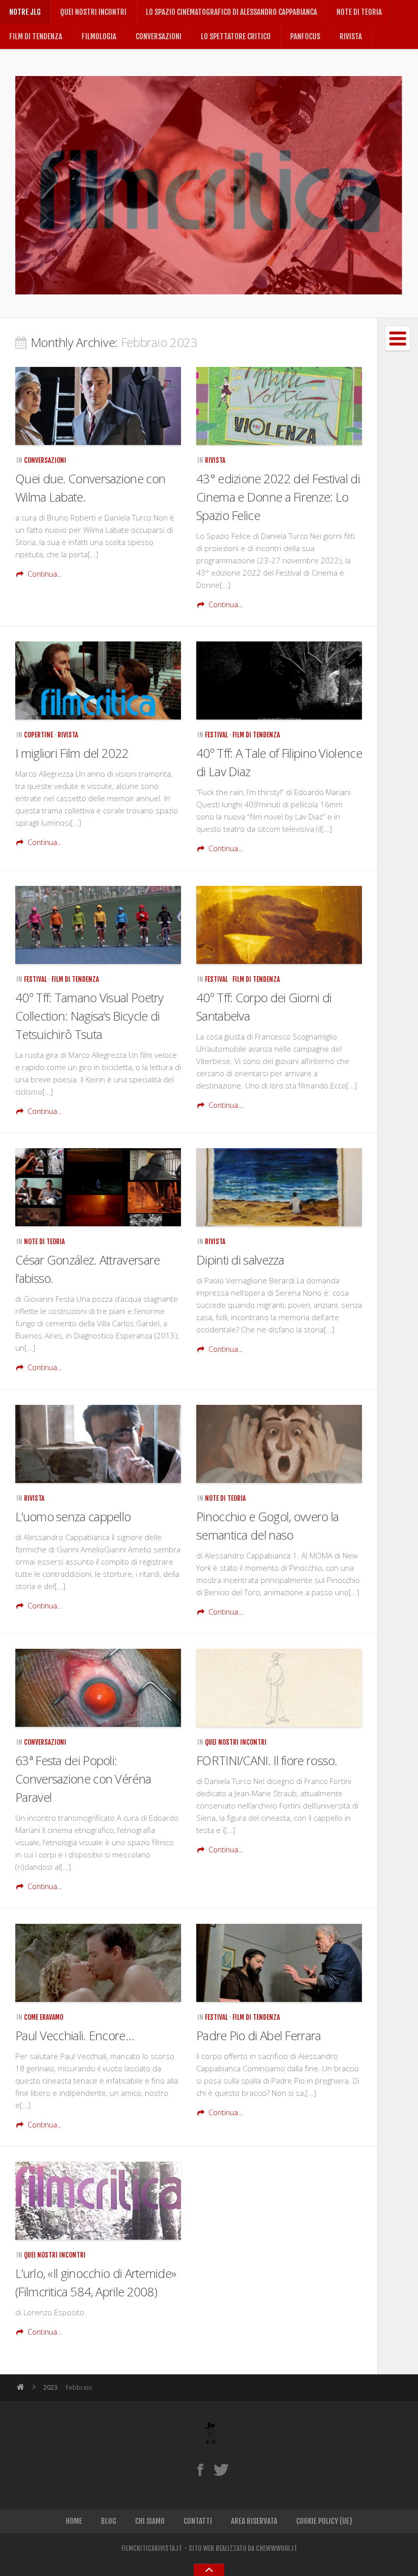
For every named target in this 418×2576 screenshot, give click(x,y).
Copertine (38, 735)
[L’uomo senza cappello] (98, 1444)
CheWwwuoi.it (277, 2548)
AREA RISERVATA (254, 2521)
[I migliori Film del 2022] (98, 680)
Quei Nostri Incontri (93, 12)
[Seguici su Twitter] (221, 2469)
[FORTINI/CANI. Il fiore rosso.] (279, 1688)
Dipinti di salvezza (240, 1260)
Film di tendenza (36, 36)
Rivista (351, 36)
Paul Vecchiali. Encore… (75, 2035)
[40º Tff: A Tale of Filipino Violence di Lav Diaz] (279, 680)
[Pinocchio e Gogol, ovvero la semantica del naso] (279, 1444)
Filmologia (99, 36)
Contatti (198, 2521)
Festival (216, 735)
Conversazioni (159, 36)
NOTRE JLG (25, 12)
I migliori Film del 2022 (72, 753)
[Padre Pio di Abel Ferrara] (279, 1963)
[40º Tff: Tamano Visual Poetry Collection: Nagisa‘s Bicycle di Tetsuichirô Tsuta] (98, 925)
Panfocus (305, 36)
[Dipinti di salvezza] (279, 1187)
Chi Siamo (150, 2521)
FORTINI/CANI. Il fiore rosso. (267, 1760)
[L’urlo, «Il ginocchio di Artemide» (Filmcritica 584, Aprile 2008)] (98, 2201)
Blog (109, 2521)
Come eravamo (44, 2017)
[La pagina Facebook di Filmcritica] (200, 2469)
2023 (50, 2387)
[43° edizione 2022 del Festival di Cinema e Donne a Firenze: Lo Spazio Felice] (279, 406)
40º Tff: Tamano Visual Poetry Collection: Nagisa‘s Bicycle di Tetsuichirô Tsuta (89, 1016)
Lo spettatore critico (236, 36)
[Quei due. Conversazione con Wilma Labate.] (98, 406)
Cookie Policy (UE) (324, 2521)
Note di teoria (359, 12)
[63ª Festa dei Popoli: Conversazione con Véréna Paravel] (98, 1688)
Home (74, 2521)
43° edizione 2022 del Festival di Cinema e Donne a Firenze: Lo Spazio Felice (278, 497)
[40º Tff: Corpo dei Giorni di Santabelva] (279, 925)
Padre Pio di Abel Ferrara (259, 2035)
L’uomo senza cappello (73, 1516)
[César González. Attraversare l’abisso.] (98, 1187)
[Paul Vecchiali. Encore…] (98, 1963)
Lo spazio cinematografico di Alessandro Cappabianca (231, 12)
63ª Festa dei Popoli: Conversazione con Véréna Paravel (83, 1779)
